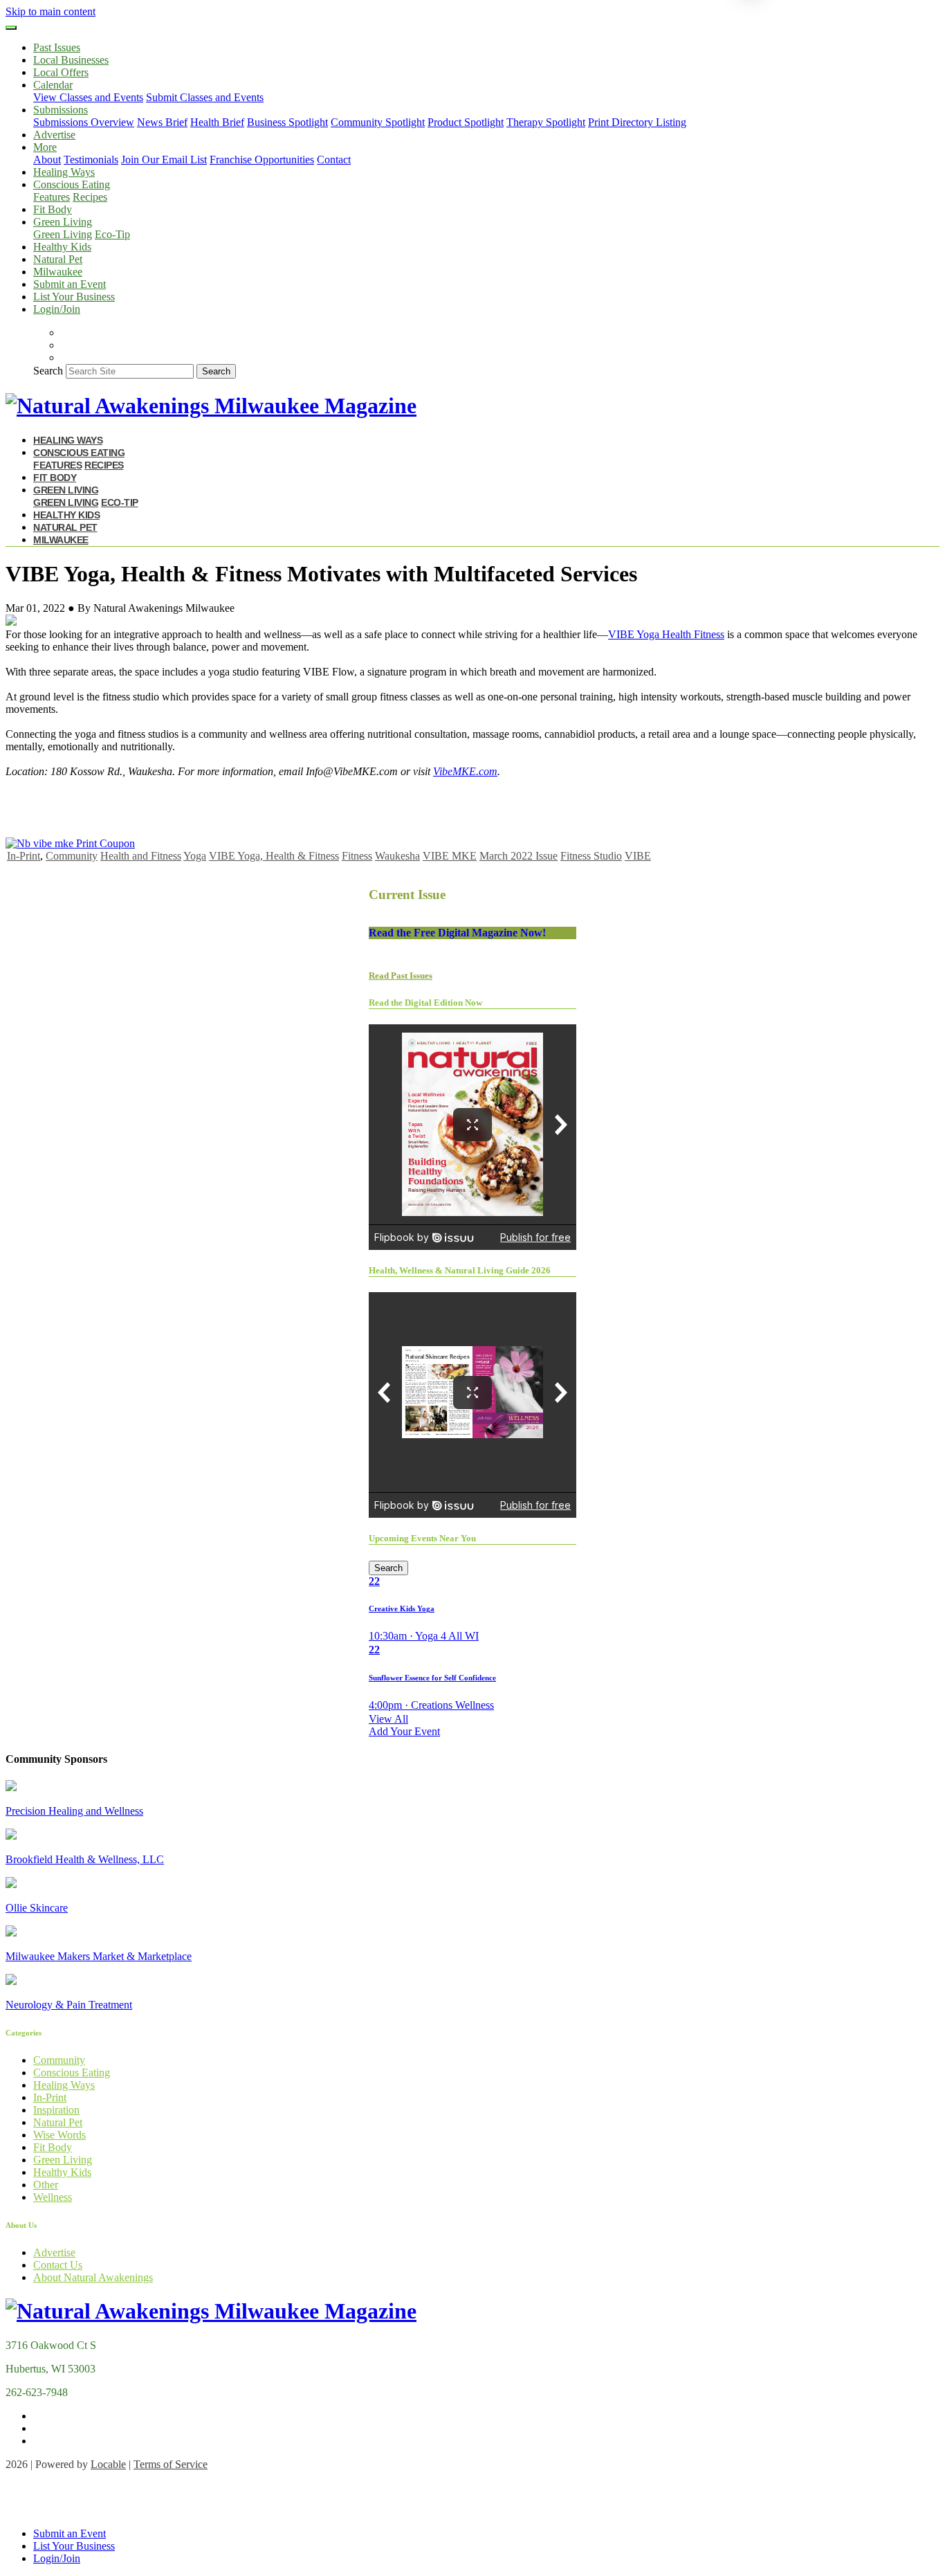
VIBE (638, 856)
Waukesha (397, 856)
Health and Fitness (141, 856)
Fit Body (53, 209)
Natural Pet (58, 259)
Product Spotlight (466, 122)
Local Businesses (71, 60)
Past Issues (57, 47)
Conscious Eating (72, 2072)
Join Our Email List (164, 160)
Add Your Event (404, 1731)
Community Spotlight (378, 122)
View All (388, 1719)
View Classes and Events (88, 97)
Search (48, 371)
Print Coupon (105, 843)
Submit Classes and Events (205, 97)
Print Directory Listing (637, 122)
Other (46, 2185)
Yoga (195, 856)
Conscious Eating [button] (72, 184)
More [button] (45, 147)
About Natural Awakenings (93, 2277)
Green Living (63, 234)
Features (52, 197)
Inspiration (56, 2110)
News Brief (162, 122)
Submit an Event (70, 284)
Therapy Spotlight (546, 122)
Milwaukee (58, 272)
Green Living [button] (63, 222)
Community (72, 856)
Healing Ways (64, 172)
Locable (108, 2464)
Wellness (53, 2197)
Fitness (357, 856)
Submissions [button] (61, 110)
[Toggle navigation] (11, 28)
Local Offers (61, 72)
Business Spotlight (287, 122)
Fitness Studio (591, 856)
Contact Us (58, 2265)
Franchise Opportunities (262, 160)
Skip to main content (51, 11)
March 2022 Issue (519, 856)
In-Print (24, 856)
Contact (334, 160)
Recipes (90, 197)
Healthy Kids (62, 247)
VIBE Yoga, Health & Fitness (274, 856)
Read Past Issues (401, 976)
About (47, 160)
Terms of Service (171, 2464)
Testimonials (91, 160)
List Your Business (74, 297)
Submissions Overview (84, 122)
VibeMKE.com (465, 771)
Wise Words (59, 2135)
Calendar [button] (53, 85)
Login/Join (57, 309)
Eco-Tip (112, 234)
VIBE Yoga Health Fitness (666, 634)
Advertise (54, 135)
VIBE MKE (450, 856)
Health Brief (217, 122)
